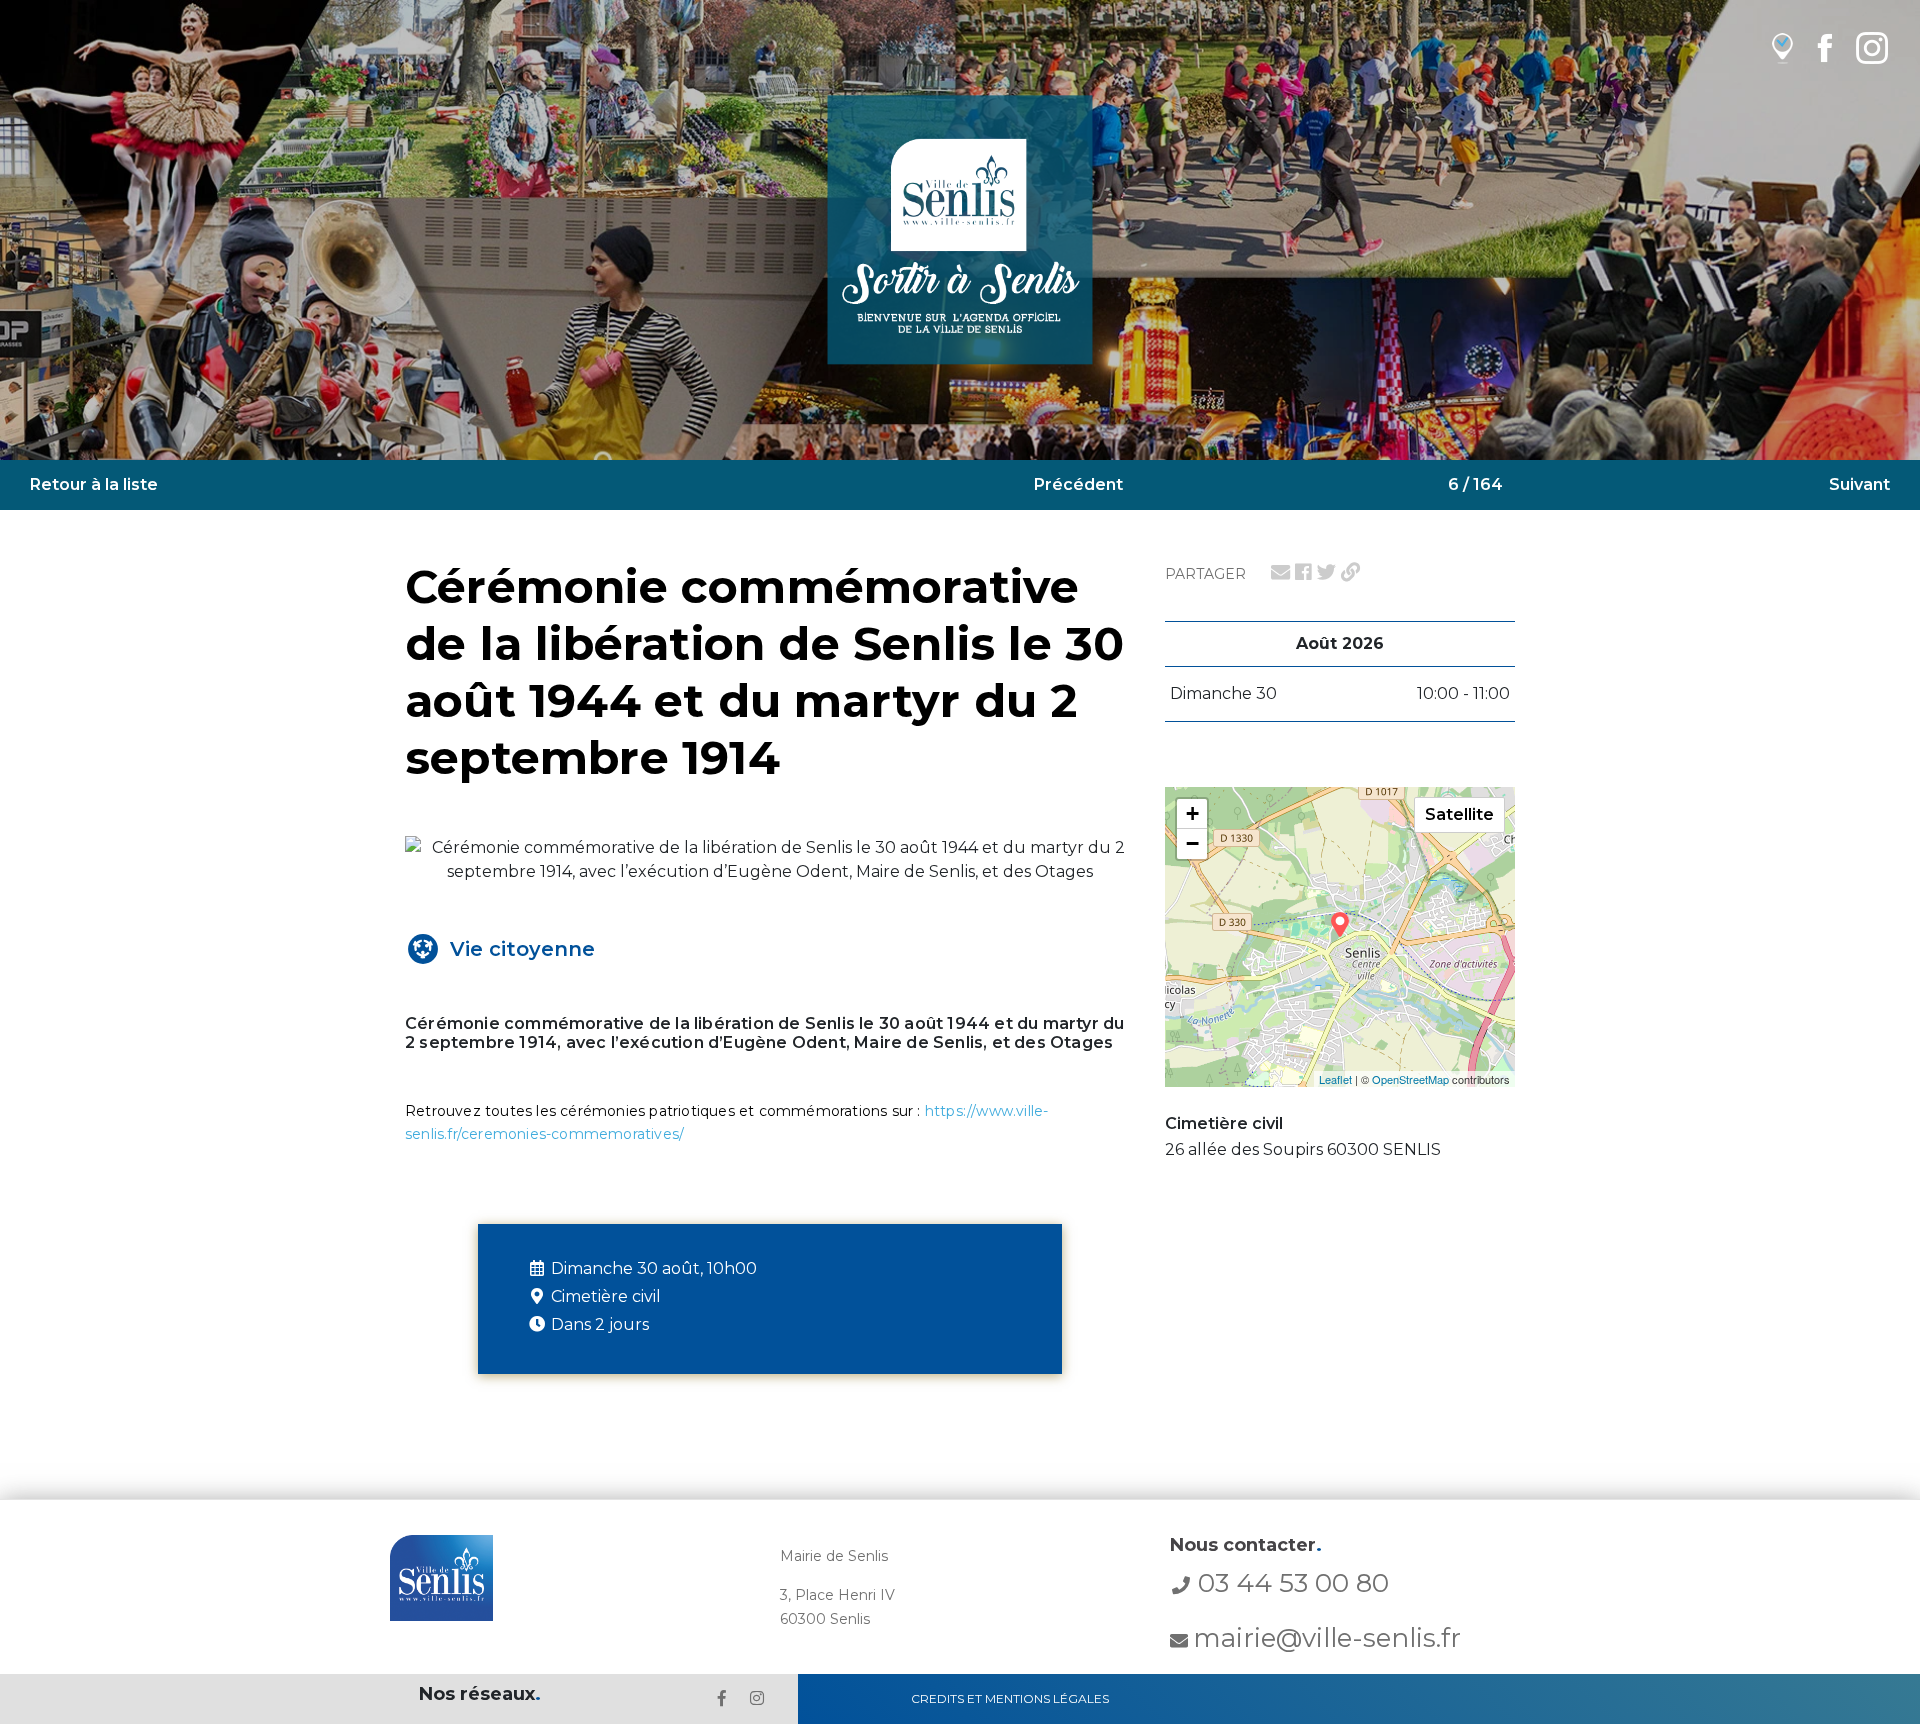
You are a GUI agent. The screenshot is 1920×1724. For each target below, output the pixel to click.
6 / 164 (1475, 484)
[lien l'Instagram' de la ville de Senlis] (757, 1698)
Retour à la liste (94, 484)
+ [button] (1192, 813)
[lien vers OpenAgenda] (1782, 47)
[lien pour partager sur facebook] (1303, 572)
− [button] (1192, 843)
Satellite (1459, 814)
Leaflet (1335, 1079)
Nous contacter (1246, 1545)
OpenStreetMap (1410, 1079)
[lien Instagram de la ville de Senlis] (1872, 47)
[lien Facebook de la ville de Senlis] (1824, 47)
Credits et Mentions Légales (1010, 1698)
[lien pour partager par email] (1280, 572)
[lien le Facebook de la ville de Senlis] (722, 1698)
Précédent (1078, 484)
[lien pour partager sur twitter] (1326, 572)
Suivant (1859, 484)
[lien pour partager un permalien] (1350, 572)
